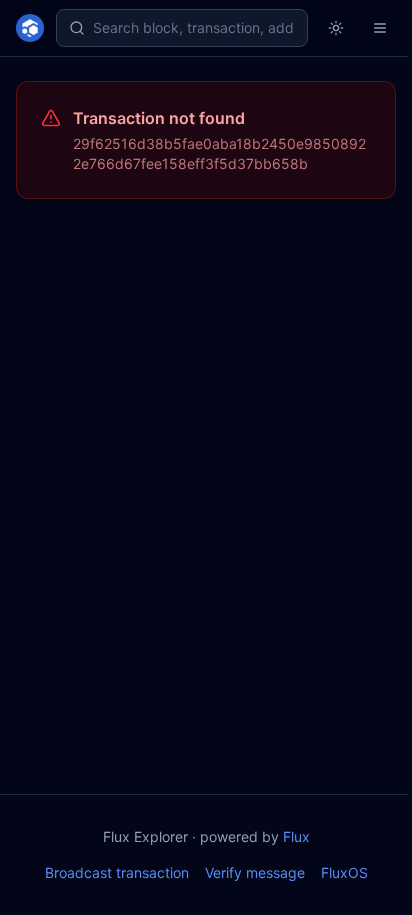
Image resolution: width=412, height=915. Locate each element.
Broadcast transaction (117, 872)
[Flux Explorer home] (30, 28)
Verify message (255, 872)
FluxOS (344, 872)
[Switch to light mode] (336, 28)
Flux (296, 836)
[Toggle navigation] (380, 28)
